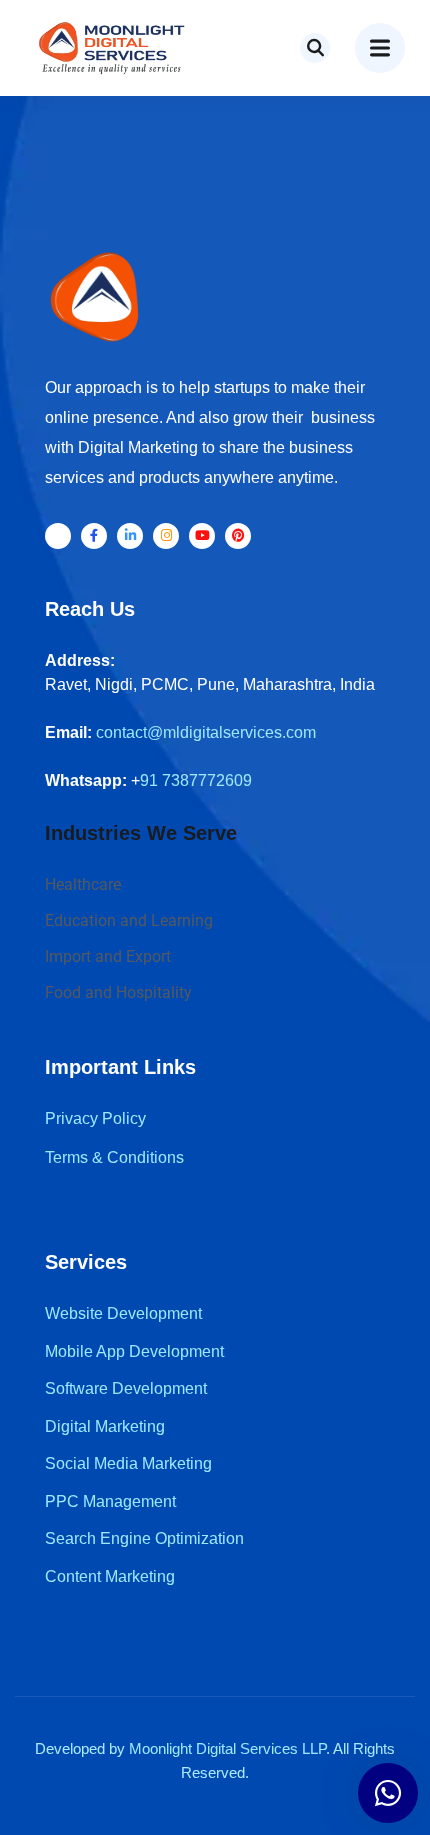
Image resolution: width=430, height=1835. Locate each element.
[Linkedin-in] (130, 536)
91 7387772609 (196, 780)
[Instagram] (166, 536)
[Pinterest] (238, 536)
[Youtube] (202, 536)
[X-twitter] (58, 536)
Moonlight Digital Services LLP (227, 1748)
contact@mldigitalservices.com (206, 732)
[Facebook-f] (94, 536)
